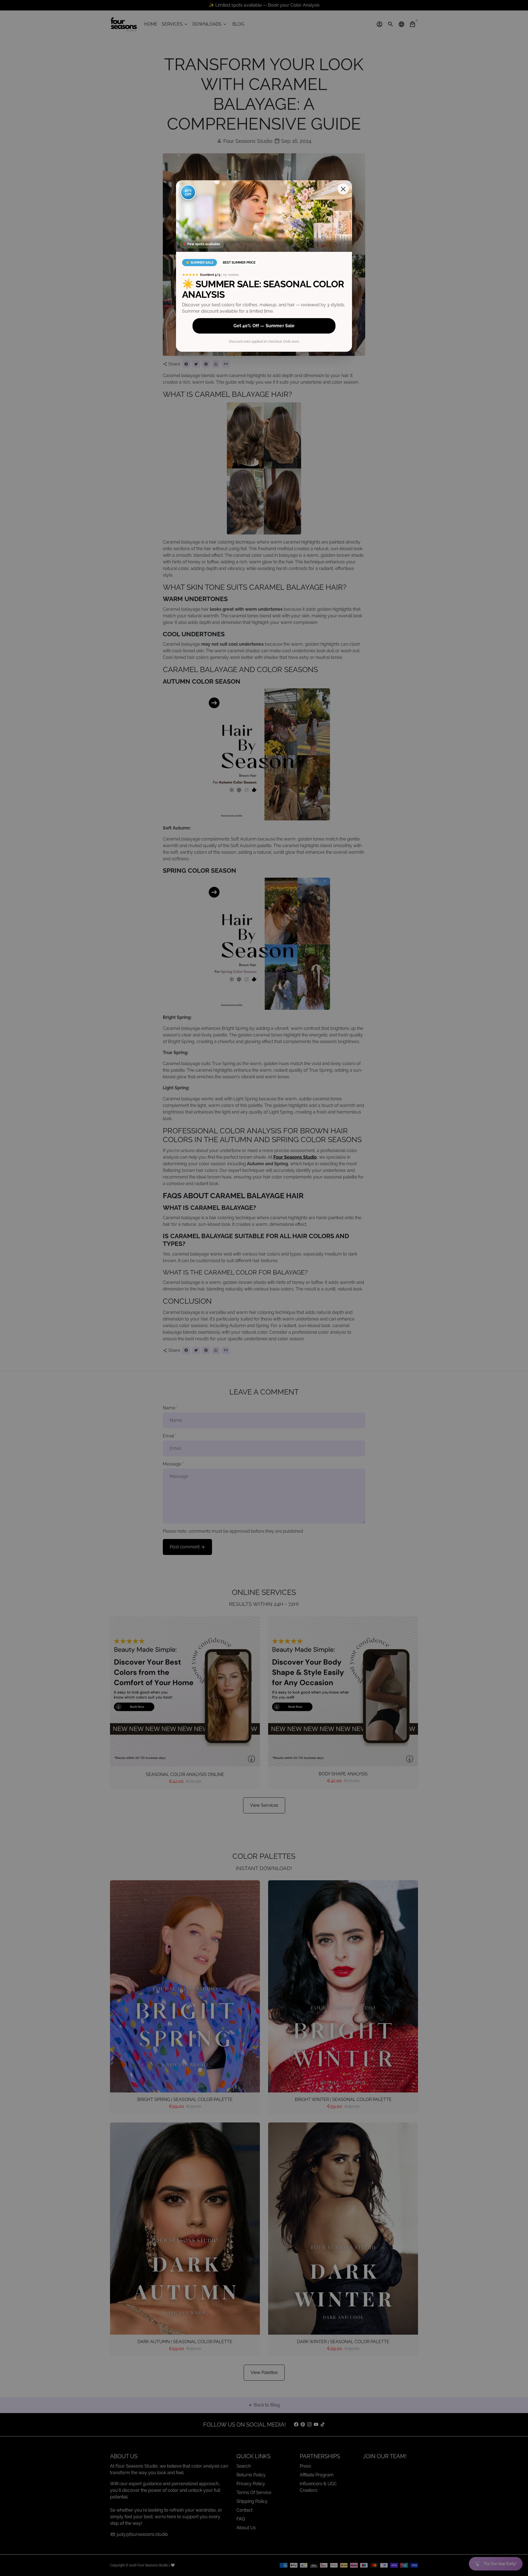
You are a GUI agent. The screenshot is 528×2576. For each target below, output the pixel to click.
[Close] (343, 189)
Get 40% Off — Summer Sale (264, 326)
